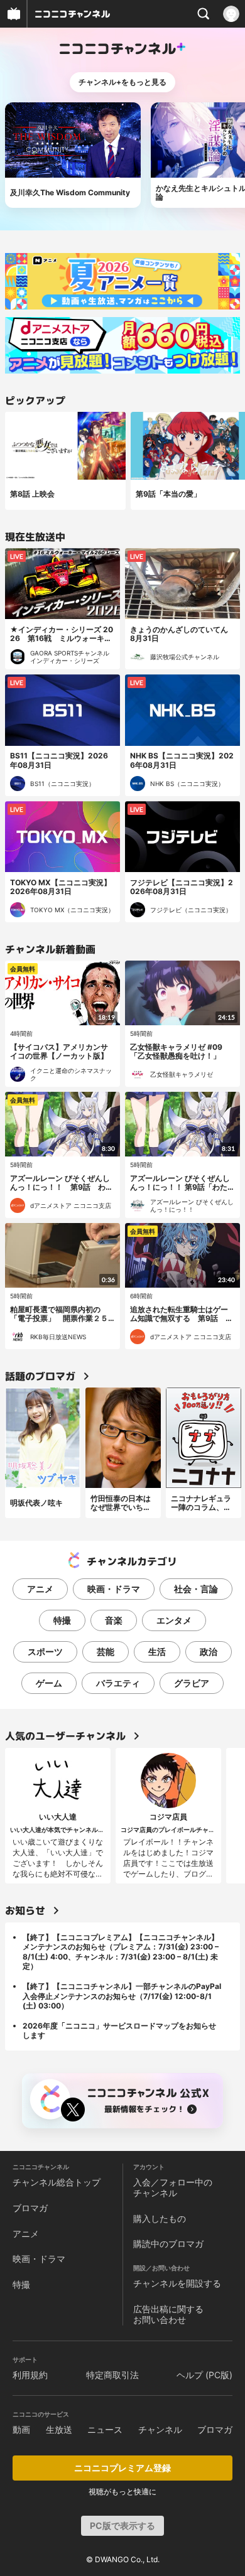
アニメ (40, 1589)
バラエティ (118, 1683)
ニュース (105, 2429)
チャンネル (160, 2429)
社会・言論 (196, 1589)
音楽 (114, 1620)
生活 (157, 1652)
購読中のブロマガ (168, 2244)
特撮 (62, 1620)
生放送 (59, 2429)
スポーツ (45, 1652)
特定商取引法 (112, 2375)
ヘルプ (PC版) (204, 2375)
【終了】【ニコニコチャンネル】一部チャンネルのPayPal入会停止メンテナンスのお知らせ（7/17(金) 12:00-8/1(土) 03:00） (122, 1996)
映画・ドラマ (114, 1589)
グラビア (192, 1683)
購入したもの (160, 2218)
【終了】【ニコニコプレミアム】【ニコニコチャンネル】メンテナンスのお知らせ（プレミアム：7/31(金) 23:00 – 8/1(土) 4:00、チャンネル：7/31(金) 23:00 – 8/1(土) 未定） (121, 1952)
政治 (209, 1652)
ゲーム (49, 1683)
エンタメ (174, 1620)
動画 (21, 2429)
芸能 (106, 1652)
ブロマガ (30, 2208)
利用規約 (30, 2375)
